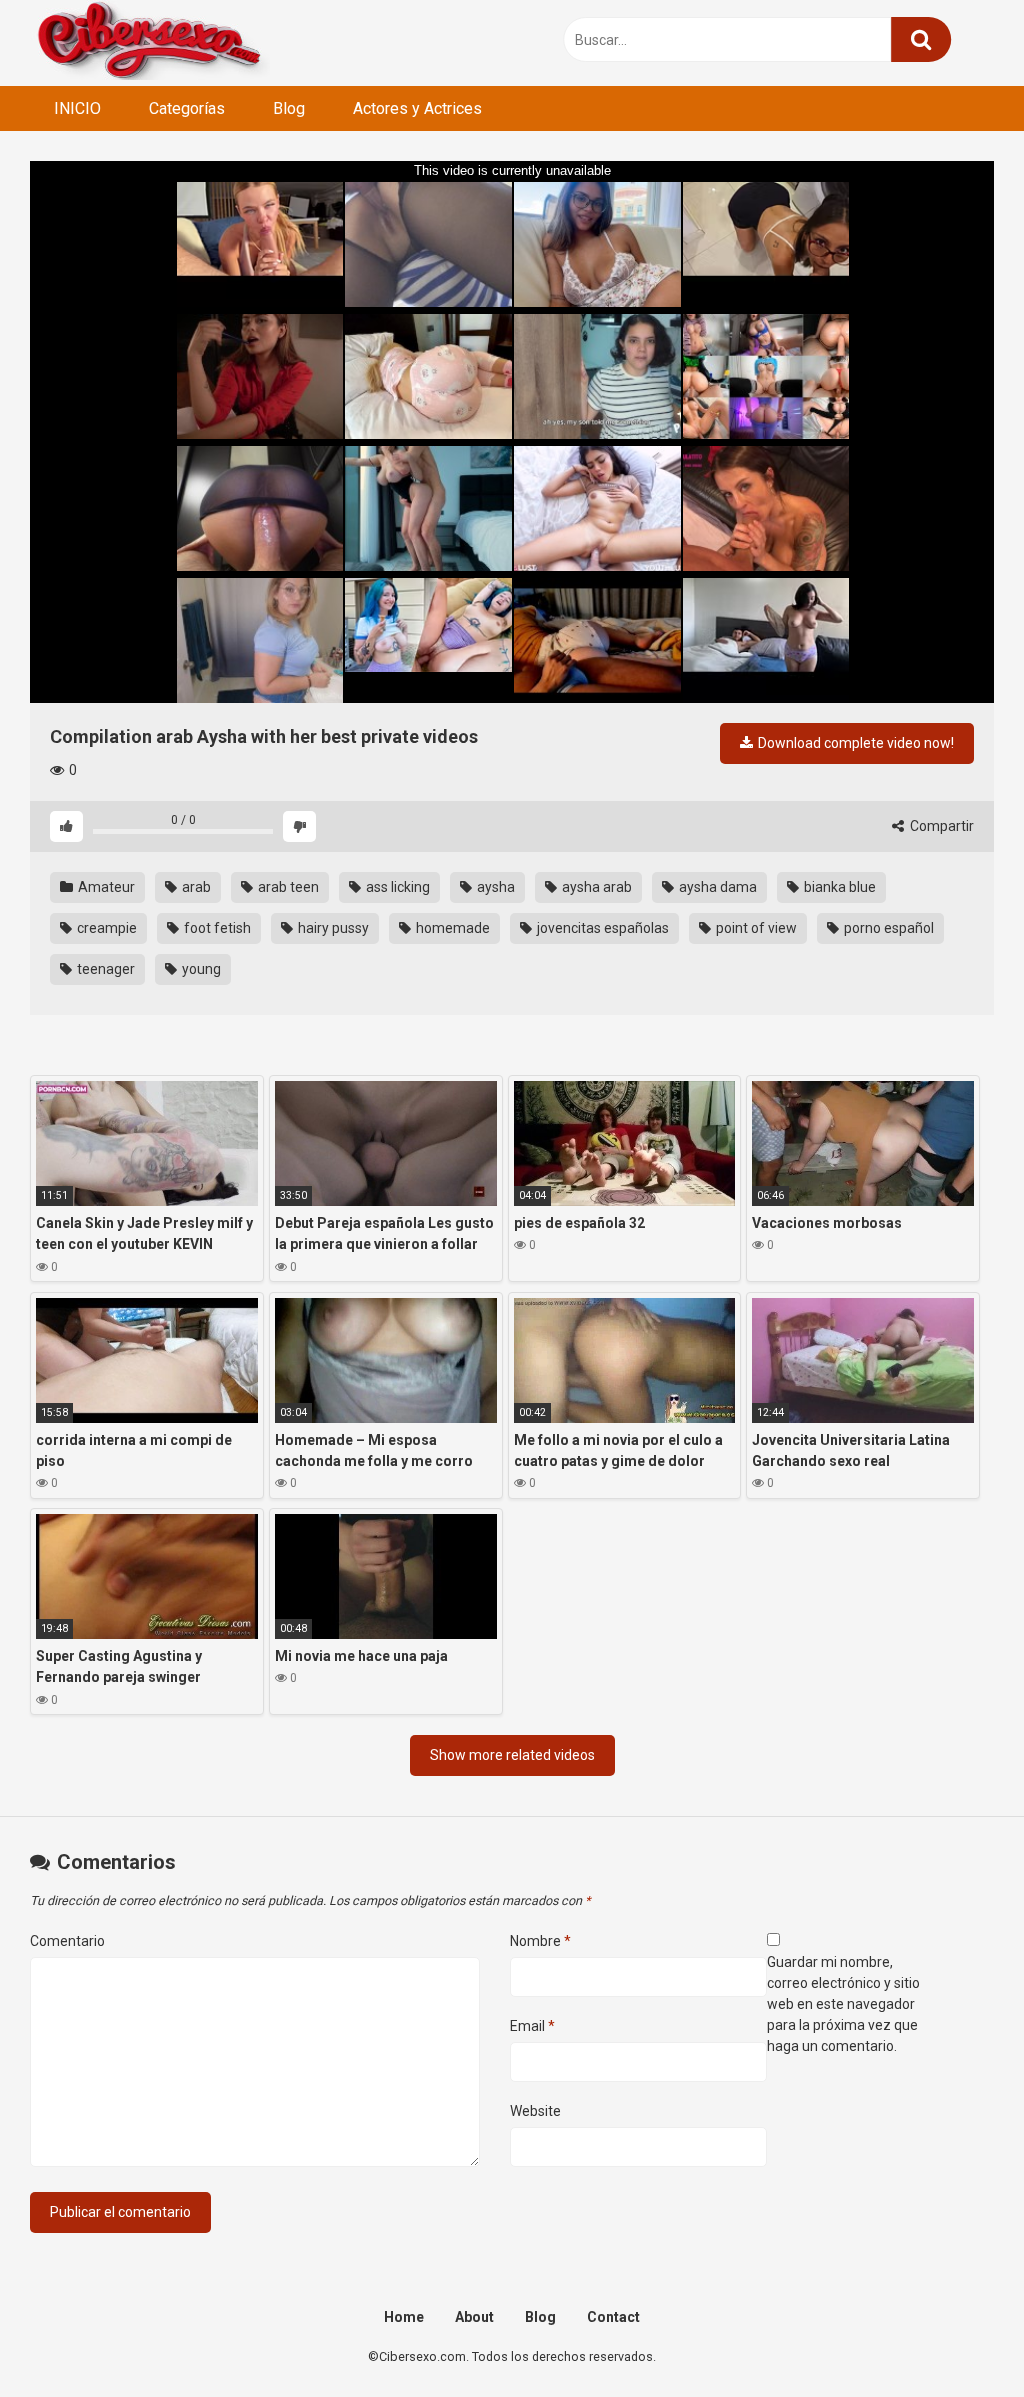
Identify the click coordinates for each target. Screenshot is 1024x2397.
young (200, 969)
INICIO (77, 108)
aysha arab (595, 887)
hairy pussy (332, 928)
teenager (104, 969)
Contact (613, 2317)
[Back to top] (957, 2336)
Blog (289, 108)
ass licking (396, 887)
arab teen (287, 887)
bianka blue (838, 887)
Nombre (540, 1941)
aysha (494, 887)
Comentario (67, 1941)
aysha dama (716, 887)
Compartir (940, 826)
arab (195, 887)
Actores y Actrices (417, 108)
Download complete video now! (854, 743)
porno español (887, 928)
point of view (755, 928)
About (474, 2317)
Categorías (187, 108)
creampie (105, 928)
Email (532, 2026)
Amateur (105, 887)
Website (535, 2111)
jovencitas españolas (601, 928)
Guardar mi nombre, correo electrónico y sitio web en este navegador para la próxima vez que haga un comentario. (843, 2004)
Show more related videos (512, 1755)
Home (404, 2317)
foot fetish (216, 928)
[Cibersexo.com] (150, 43)
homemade (451, 928)
